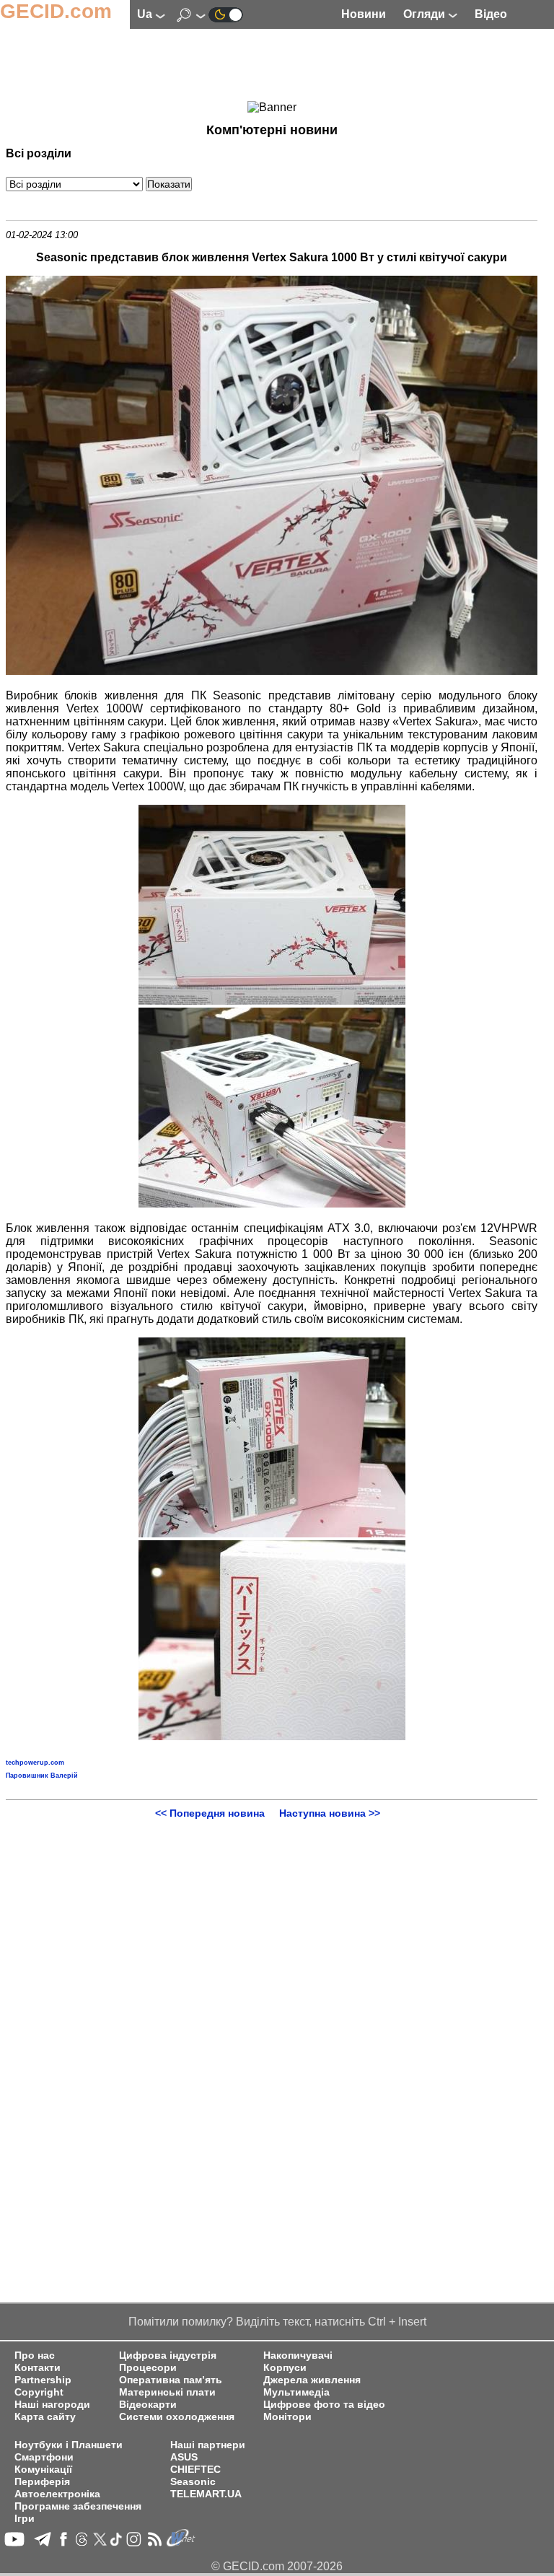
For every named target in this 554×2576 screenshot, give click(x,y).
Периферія (42, 2482)
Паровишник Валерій (42, 1776)
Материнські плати (167, 2392)
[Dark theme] (226, 14)
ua (146, 14)
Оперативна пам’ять (171, 2380)
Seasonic (193, 2482)
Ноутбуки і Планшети (69, 2445)
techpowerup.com (35, 1763)
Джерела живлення (312, 2380)
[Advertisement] (272, 66)
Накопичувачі (298, 2355)
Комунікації (43, 2470)
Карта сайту (45, 2417)
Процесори (148, 2368)
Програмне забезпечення (78, 2506)
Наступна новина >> (330, 1813)
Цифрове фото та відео (324, 2405)
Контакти (38, 2368)
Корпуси (285, 2368)
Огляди (426, 14)
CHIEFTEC (195, 2470)
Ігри (25, 2519)
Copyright (39, 2392)
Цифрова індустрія (168, 2355)
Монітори (287, 2417)
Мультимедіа (296, 2392)
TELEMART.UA (206, 2494)
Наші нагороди (52, 2405)
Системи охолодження (177, 2417)
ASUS (184, 2457)
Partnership (43, 2380)
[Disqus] (272, 1999)
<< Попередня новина (210, 1813)
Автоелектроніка (57, 2494)
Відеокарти (148, 2405)
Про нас (35, 2355)
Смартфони (44, 2457)
